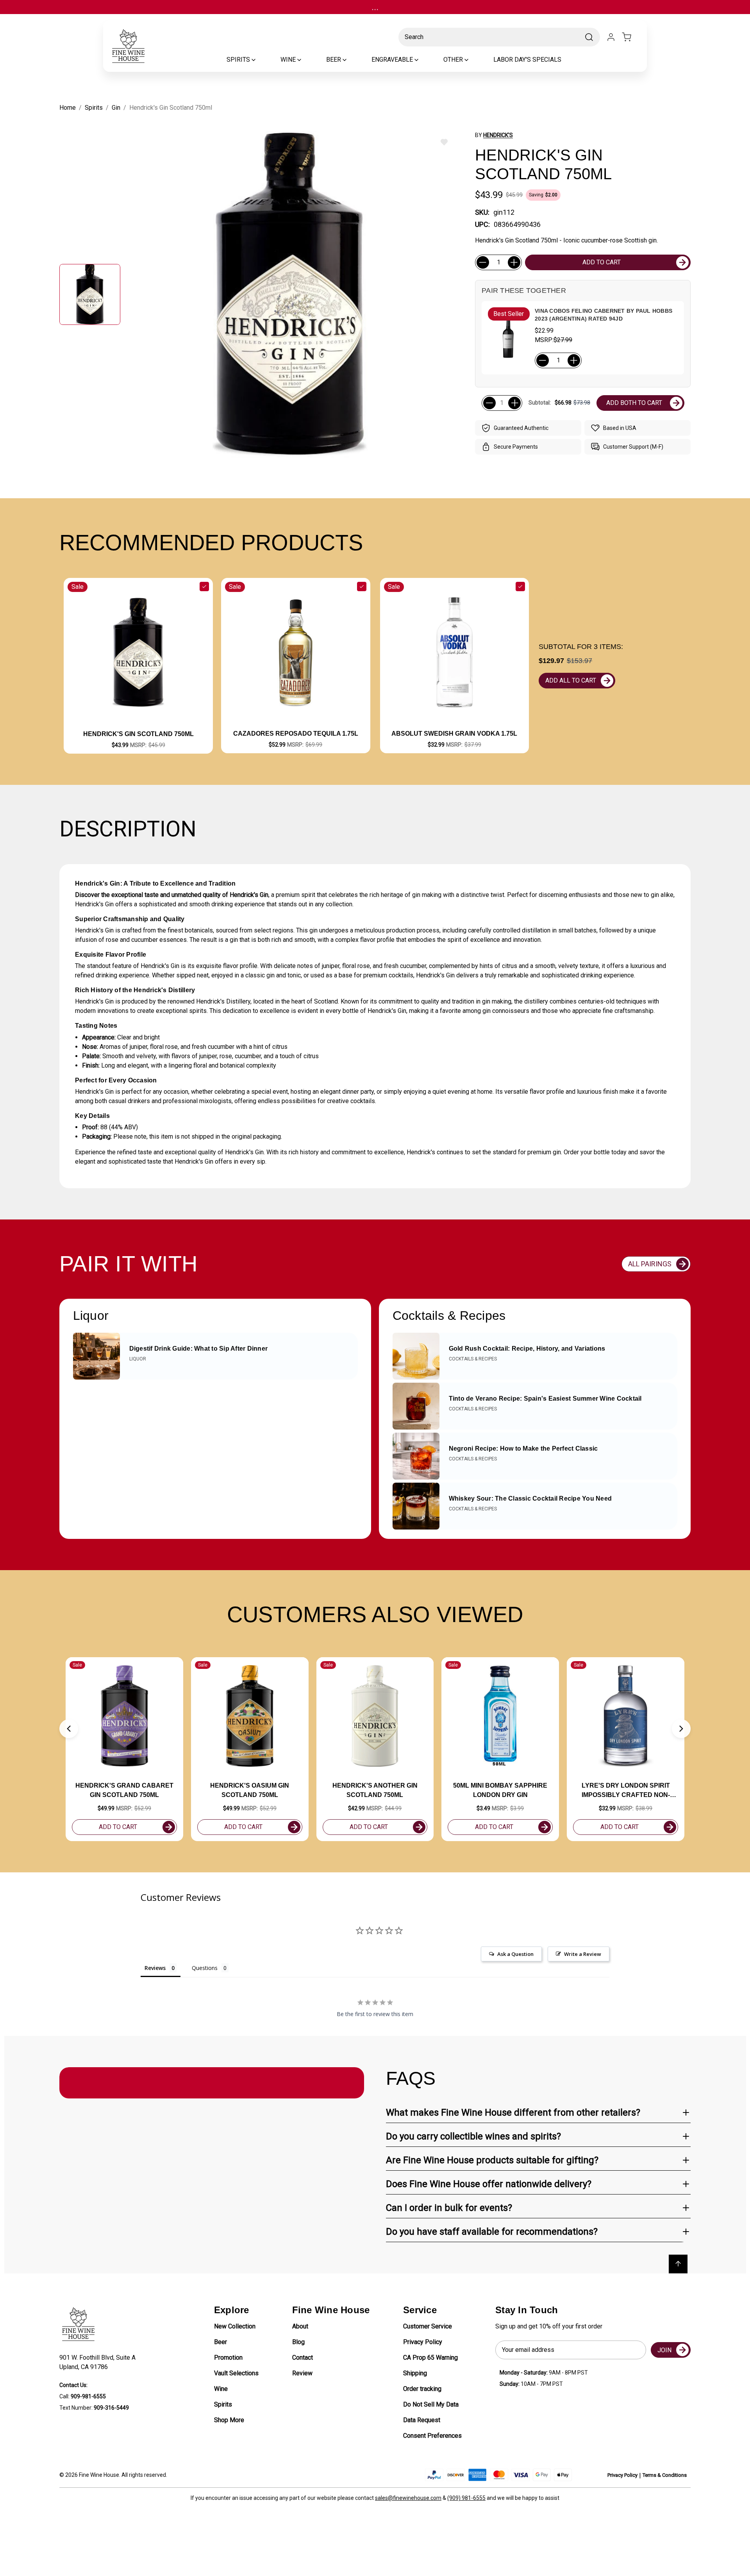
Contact (303, 2358)
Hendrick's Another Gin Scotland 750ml (375, 1790)
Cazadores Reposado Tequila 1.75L (296, 734)
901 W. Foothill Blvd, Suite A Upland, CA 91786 (99, 2362)
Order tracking (422, 2389)
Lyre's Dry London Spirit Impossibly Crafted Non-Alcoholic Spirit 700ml (626, 1791)
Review (302, 2373)
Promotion (228, 2358)
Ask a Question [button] (515, 1954)
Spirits (223, 2404)
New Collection (235, 2326)
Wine (221, 2389)
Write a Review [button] (583, 1954)
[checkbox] (204, 587)
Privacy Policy (423, 2342)
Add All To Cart (571, 680)
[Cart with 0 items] (631, 37)
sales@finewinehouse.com (408, 2498)
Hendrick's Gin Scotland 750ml (138, 734)
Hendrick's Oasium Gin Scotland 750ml (250, 1790)
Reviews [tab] (155, 1968)
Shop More (229, 2420)
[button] (69, 1729)
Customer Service (428, 2326)
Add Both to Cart (634, 403)
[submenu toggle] (260, 60)
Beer (221, 2342)
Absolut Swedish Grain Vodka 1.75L (454, 734)
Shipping (415, 2373)
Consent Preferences (432, 2436)
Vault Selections (236, 2373)
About (300, 2326)
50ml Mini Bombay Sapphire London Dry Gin (500, 1790)
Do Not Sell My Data (431, 2404)
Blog (298, 2342)
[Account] (611, 37)
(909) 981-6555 (466, 2498)
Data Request (422, 2420)
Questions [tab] (205, 1968)
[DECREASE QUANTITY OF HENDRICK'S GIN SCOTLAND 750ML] (483, 262)
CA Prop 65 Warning (430, 2358)
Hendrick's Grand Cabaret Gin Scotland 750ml (124, 1790)
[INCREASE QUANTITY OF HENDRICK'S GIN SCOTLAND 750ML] (514, 262)
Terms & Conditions (665, 2475)
